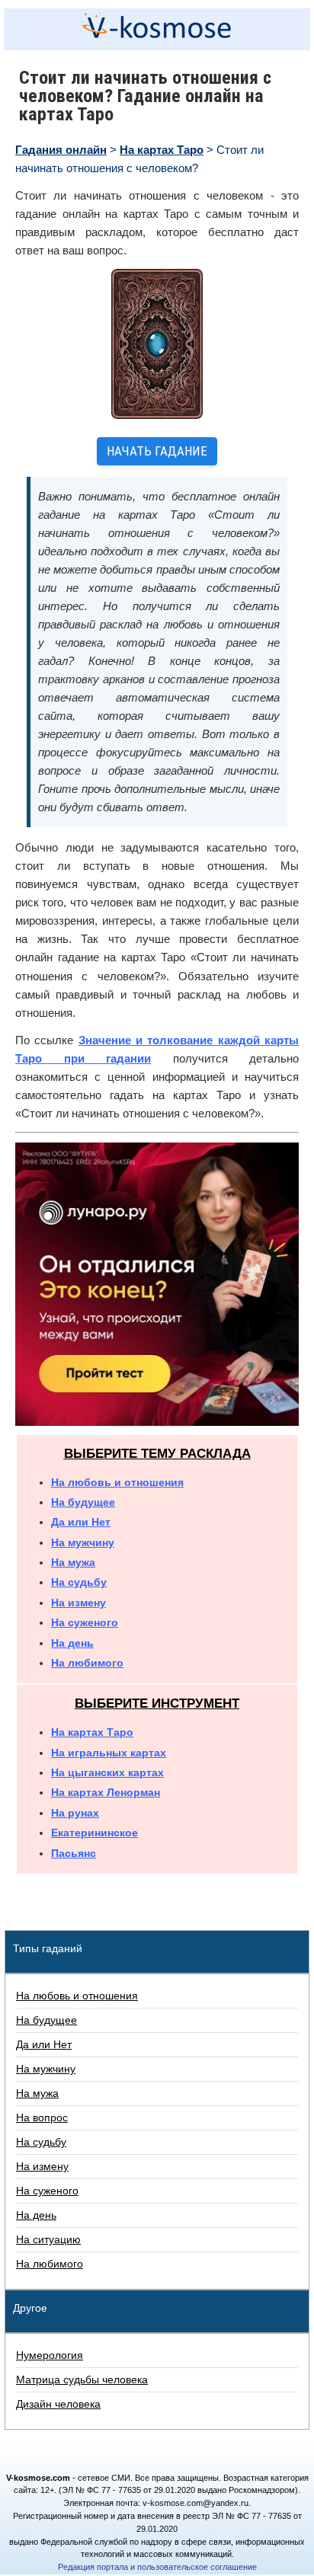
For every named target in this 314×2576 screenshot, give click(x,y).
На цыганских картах (107, 1772)
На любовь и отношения (117, 1482)
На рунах (75, 1813)
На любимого (87, 1663)
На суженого (85, 1622)
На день (72, 1643)
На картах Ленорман (106, 1792)
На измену (78, 1603)
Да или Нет (81, 1522)
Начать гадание (157, 451)
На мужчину (83, 1542)
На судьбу (79, 1582)
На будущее (83, 1502)
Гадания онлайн (61, 150)
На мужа (73, 1562)
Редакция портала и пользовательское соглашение (157, 2567)
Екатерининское (95, 1833)
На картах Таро (162, 150)
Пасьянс (74, 1853)
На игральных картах (109, 1753)
